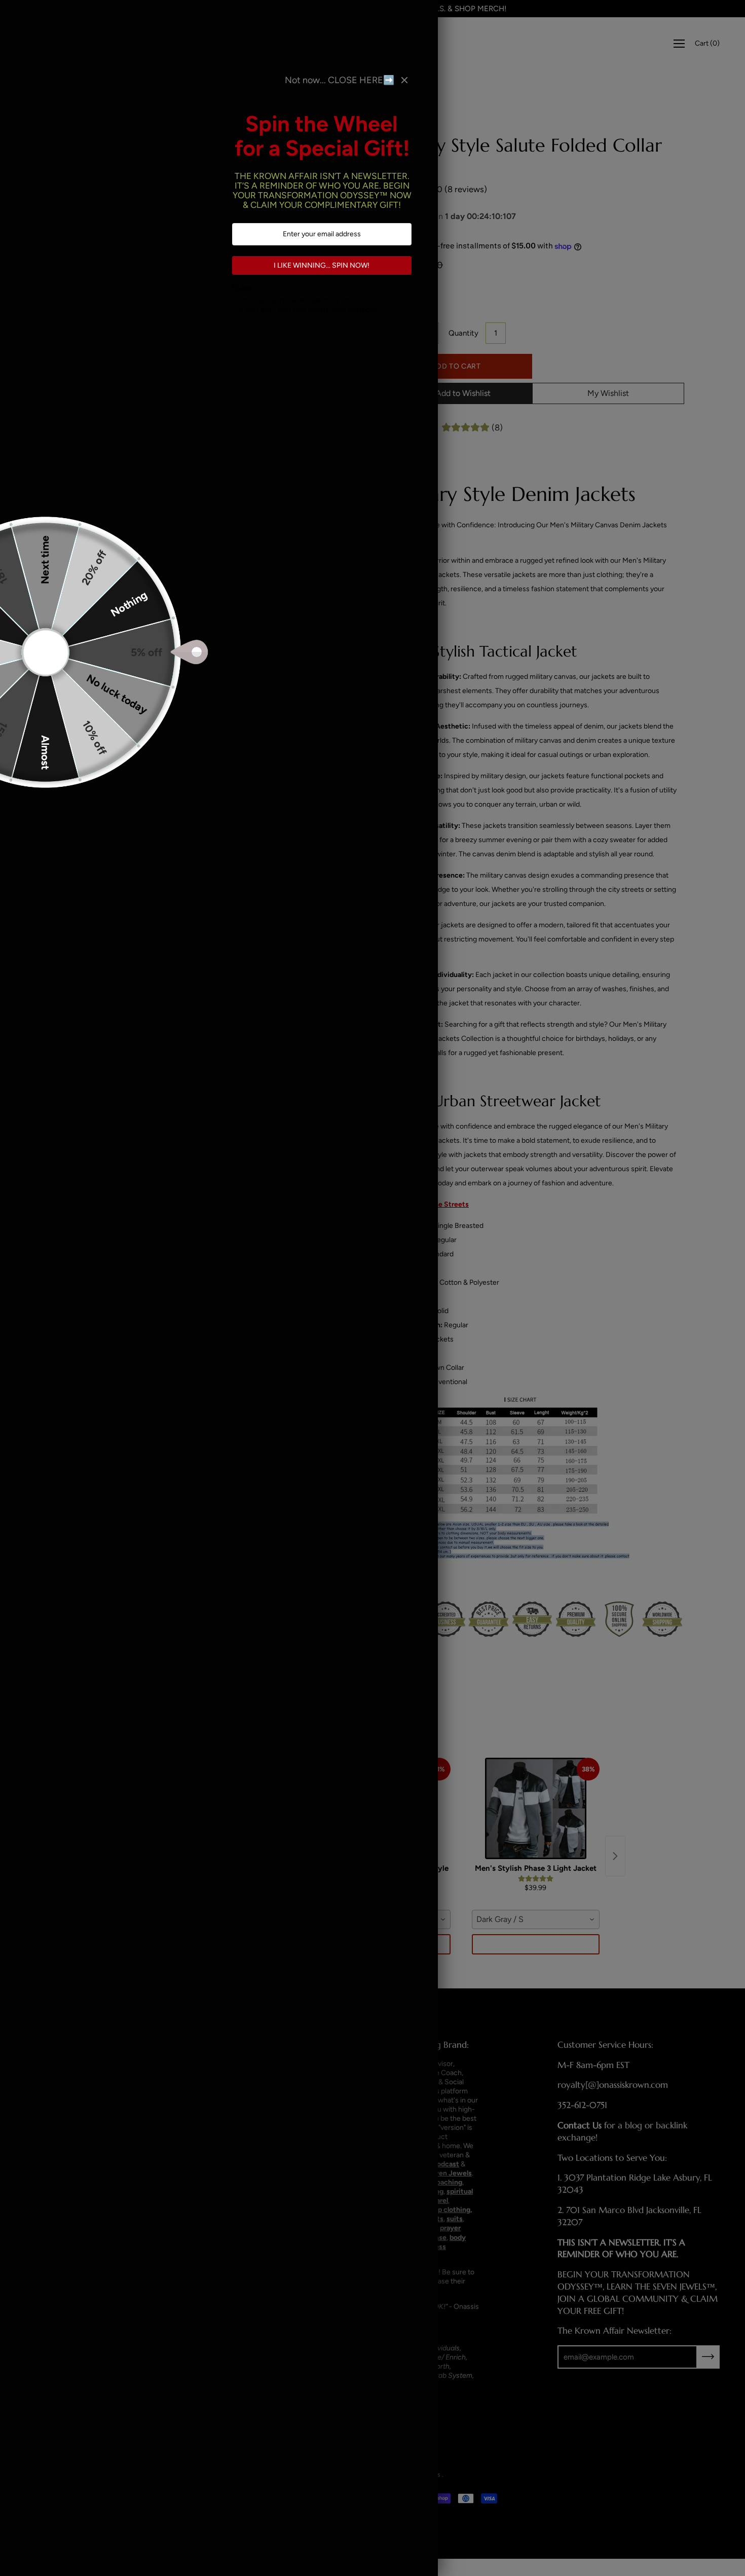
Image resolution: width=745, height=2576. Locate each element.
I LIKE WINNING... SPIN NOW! (322, 265)
